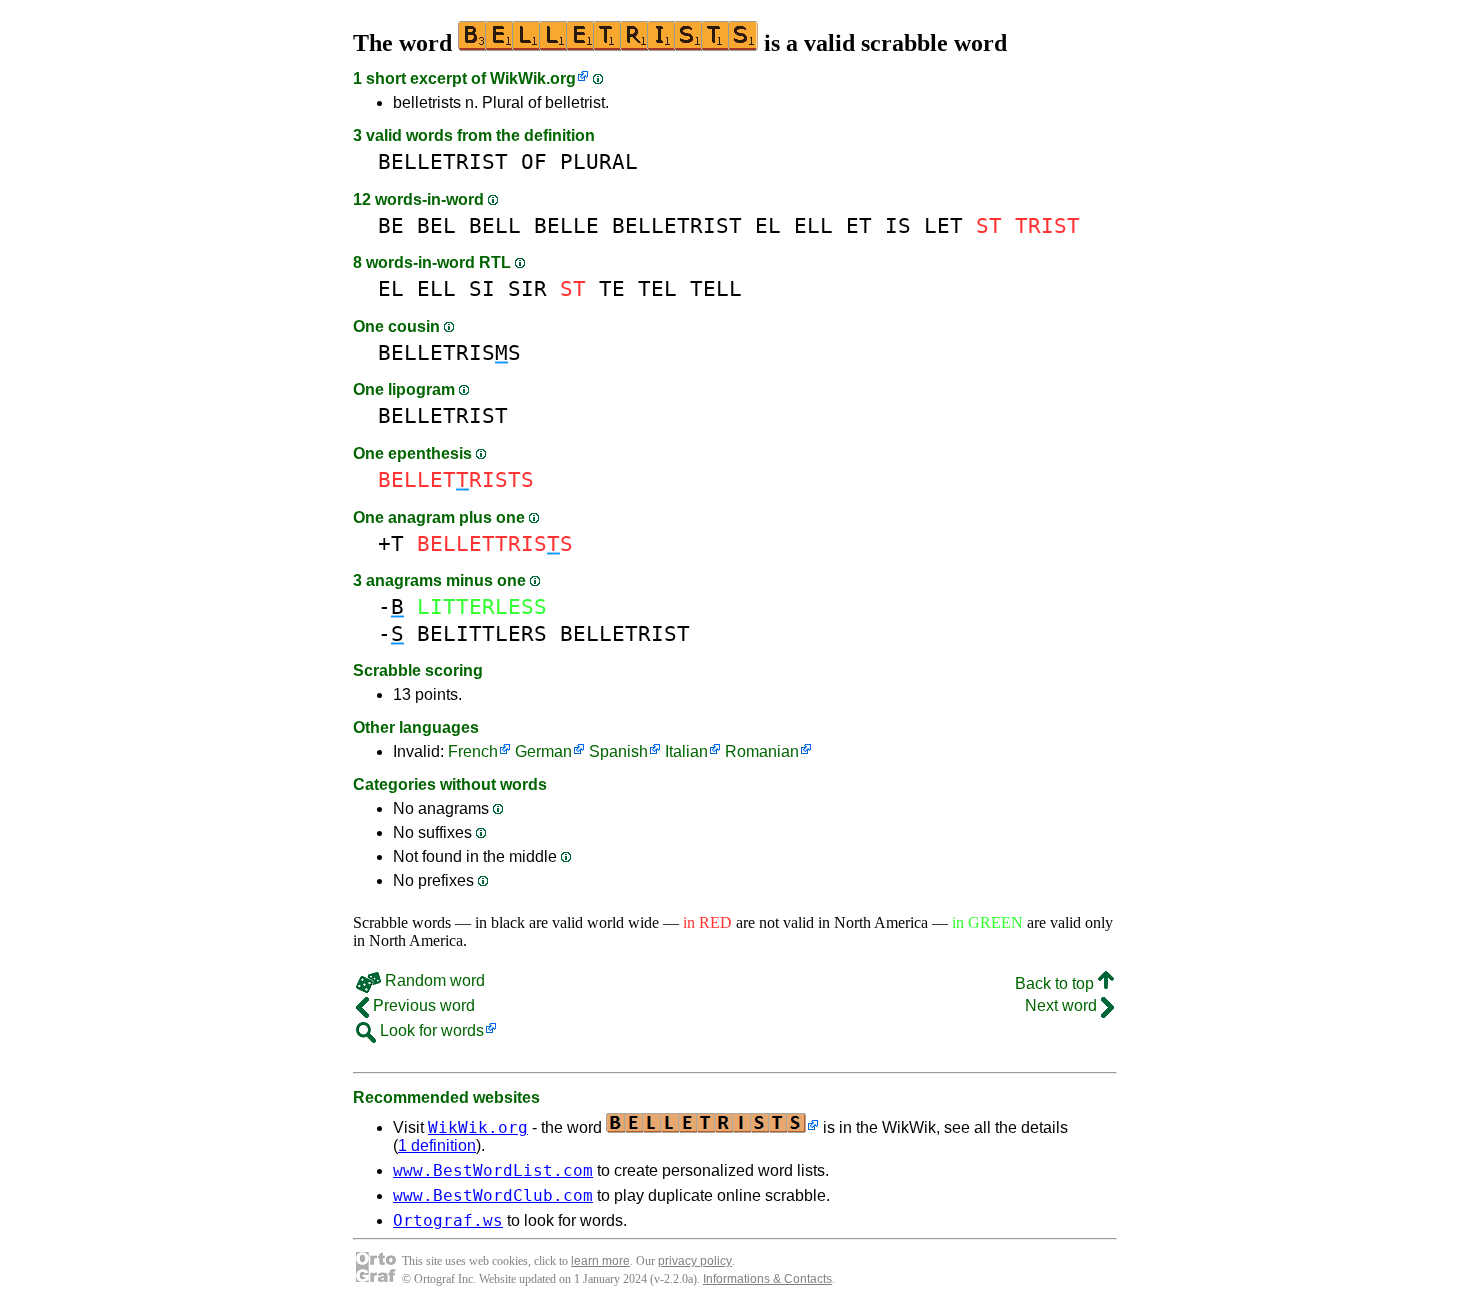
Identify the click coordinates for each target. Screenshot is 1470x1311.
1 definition (437, 1145)
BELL (495, 225)
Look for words (430, 1030)
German (543, 751)
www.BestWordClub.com (493, 1195)
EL (768, 225)
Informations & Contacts (767, 1279)
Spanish (618, 751)
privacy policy (695, 1261)
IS (898, 225)
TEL (657, 288)
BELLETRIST (443, 161)
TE (612, 288)
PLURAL (599, 161)
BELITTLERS (482, 633)
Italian (686, 751)
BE (391, 225)
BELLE (566, 225)
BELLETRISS (449, 352)
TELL (716, 288)
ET (859, 225)
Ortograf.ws (448, 1220)
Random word (433, 980)
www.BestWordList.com (493, 1170)
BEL (436, 225)
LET (943, 225)
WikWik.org (533, 78)
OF (534, 161)
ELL (813, 225)
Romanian (762, 751)
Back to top (1056, 983)
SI (482, 288)
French (473, 751)
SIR (527, 288)
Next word (1063, 1005)
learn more (600, 1261)
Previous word (422, 1005)
